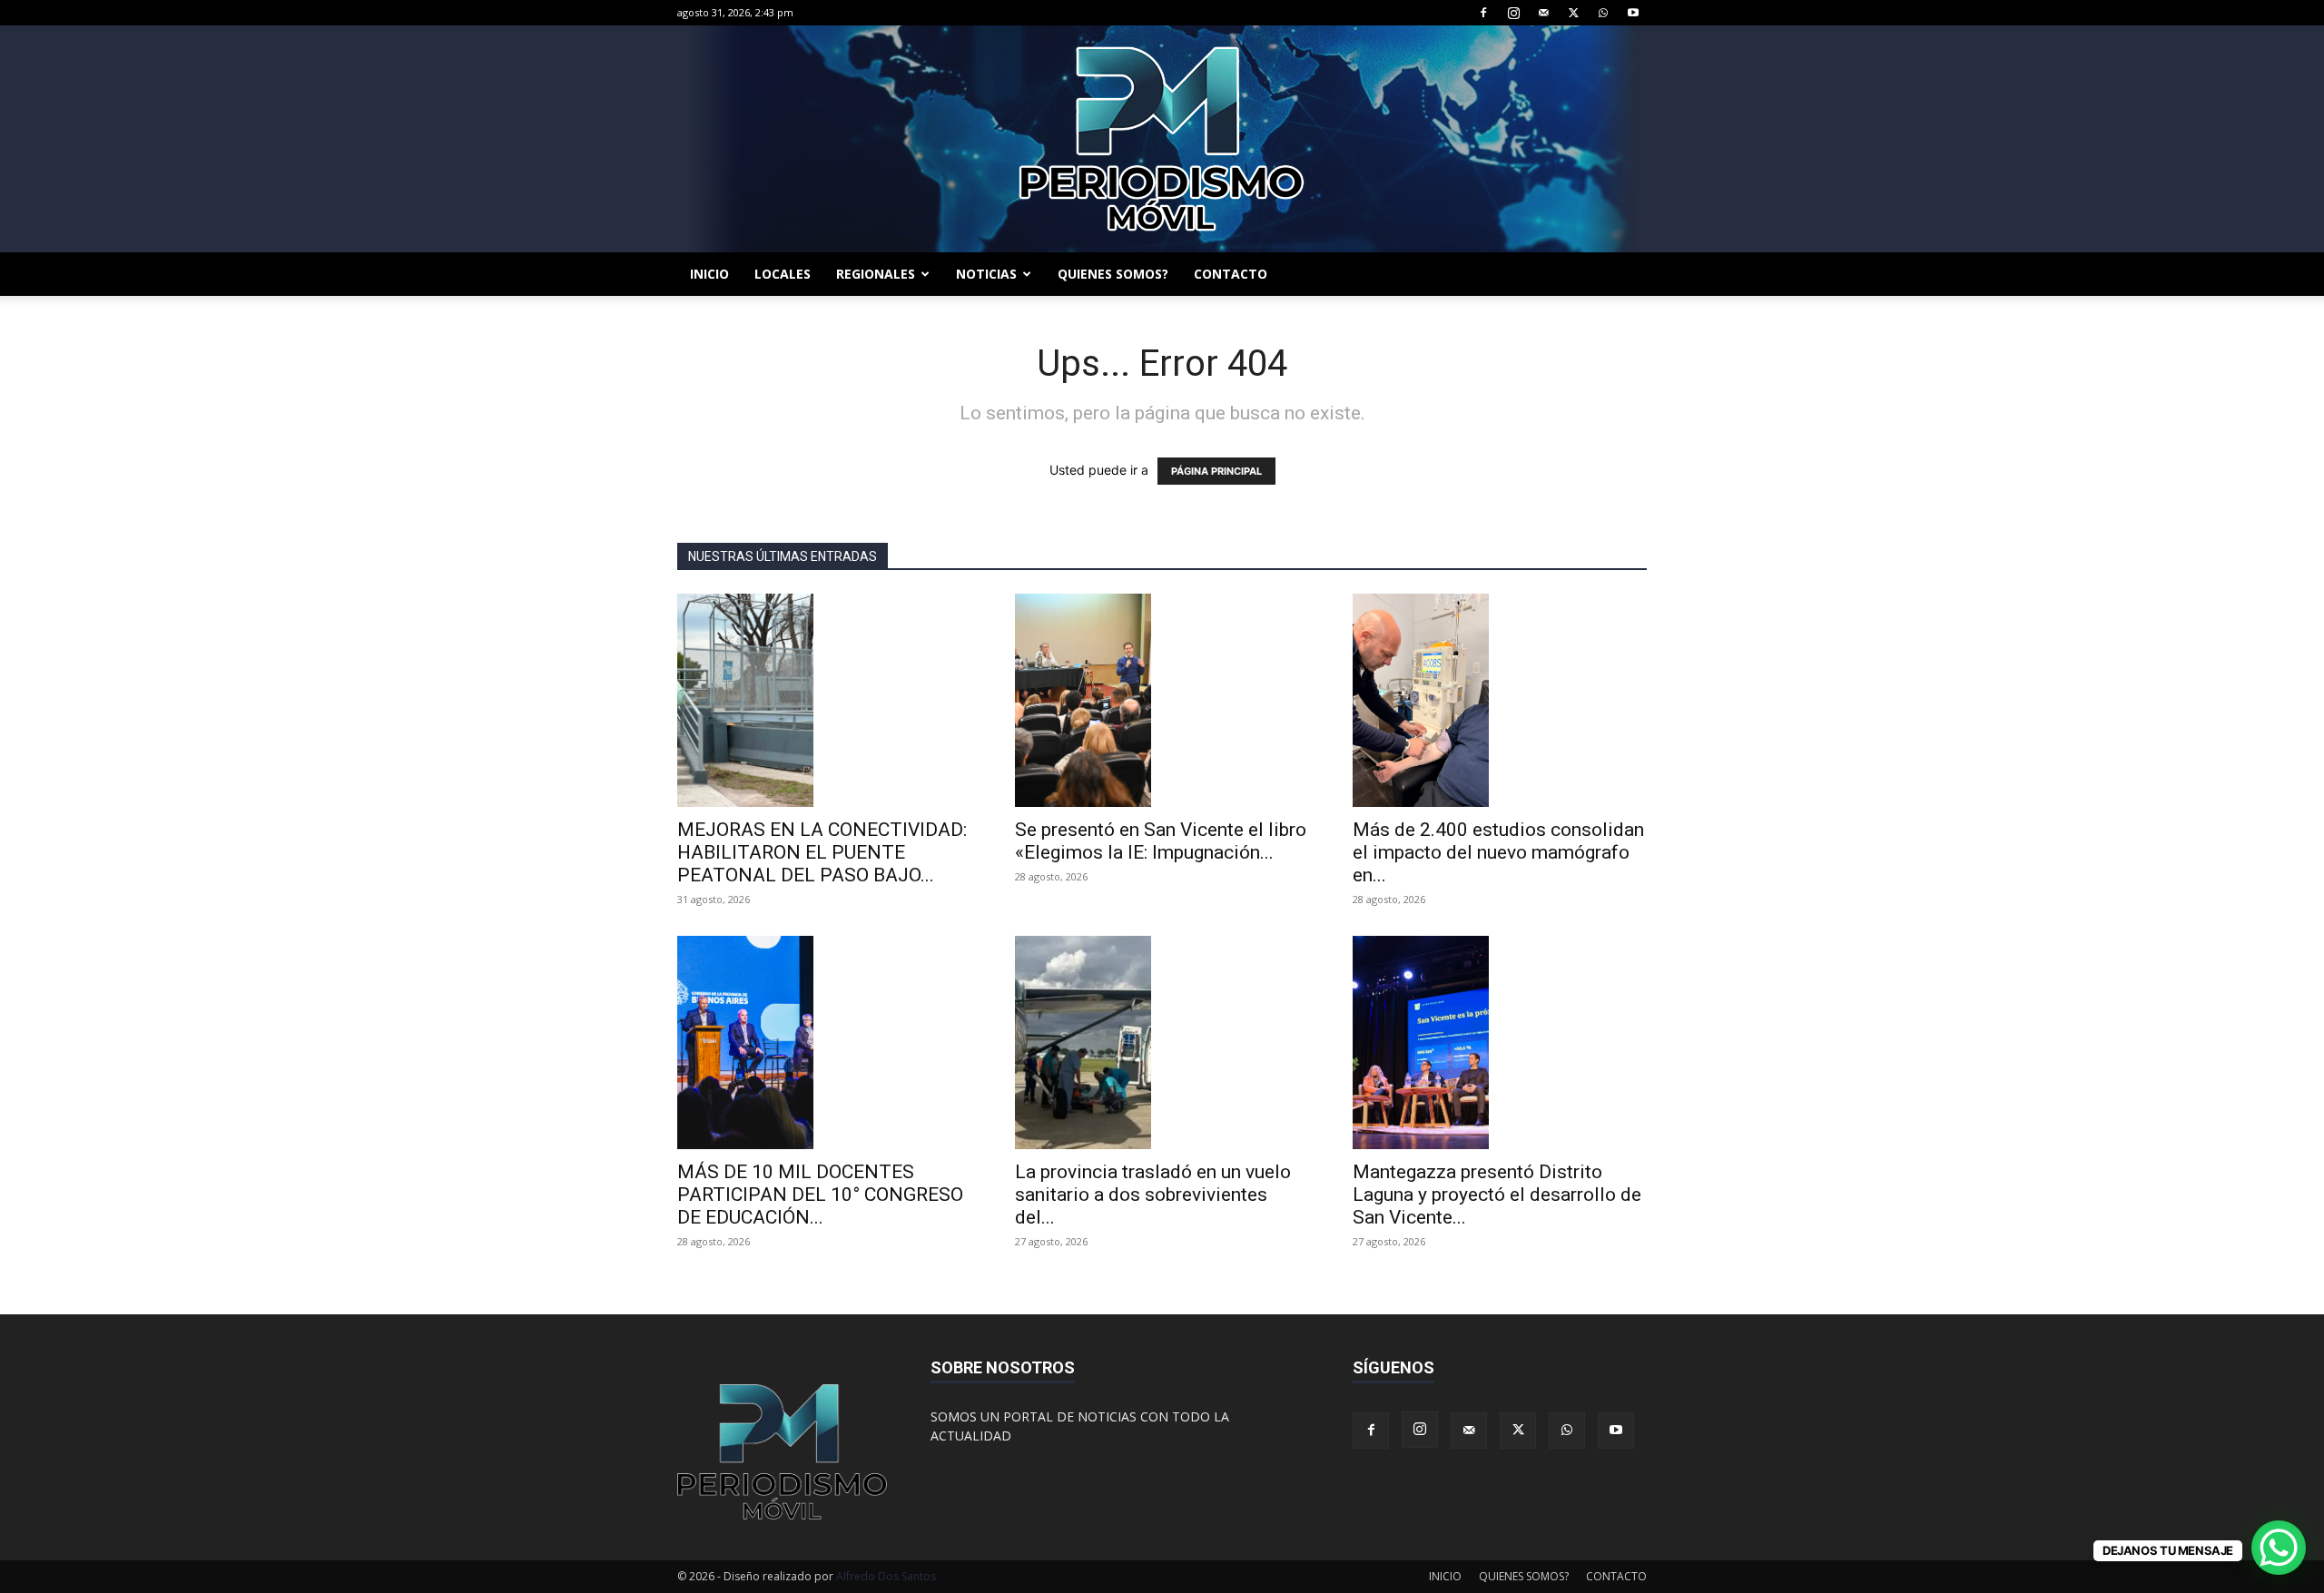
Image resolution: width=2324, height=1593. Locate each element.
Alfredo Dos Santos (886, 1576)
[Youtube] (1633, 13)
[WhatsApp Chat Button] (2279, 1548)
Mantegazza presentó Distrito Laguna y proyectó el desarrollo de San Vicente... (1497, 1195)
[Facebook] (1483, 13)
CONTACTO (1231, 274)
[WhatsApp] (1603, 13)
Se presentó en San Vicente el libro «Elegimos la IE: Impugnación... (1161, 841)
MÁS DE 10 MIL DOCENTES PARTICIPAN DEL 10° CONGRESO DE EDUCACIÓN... (820, 1195)
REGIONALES (876, 274)
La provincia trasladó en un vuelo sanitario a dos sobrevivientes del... (1153, 1195)
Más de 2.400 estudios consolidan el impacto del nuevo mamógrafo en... (1498, 852)
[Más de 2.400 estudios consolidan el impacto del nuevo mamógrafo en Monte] (1500, 700)
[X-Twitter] (1573, 13)
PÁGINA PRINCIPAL (1216, 471)
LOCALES (783, 274)
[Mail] (1543, 13)
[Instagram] (1513, 13)
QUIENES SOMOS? (1113, 274)
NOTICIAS (986, 274)
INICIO (709, 274)
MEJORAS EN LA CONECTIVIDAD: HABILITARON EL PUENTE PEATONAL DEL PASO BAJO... (822, 852)
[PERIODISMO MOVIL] (1162, 139)
